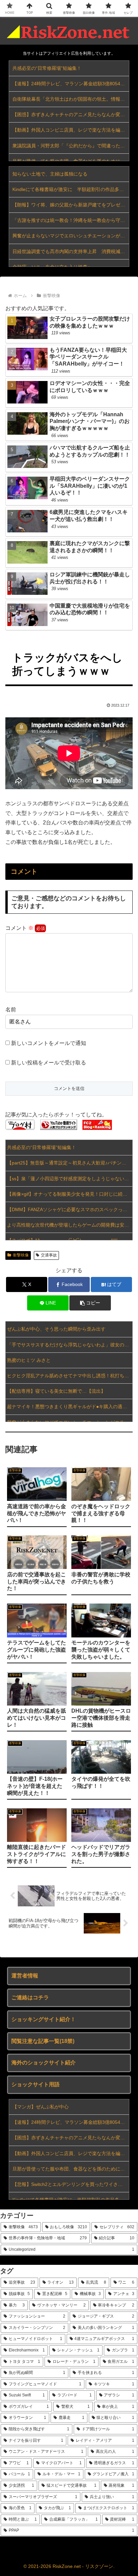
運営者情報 (25, 1976)
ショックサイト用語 (36, 2084)
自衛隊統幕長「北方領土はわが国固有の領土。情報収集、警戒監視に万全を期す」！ (71, 99)
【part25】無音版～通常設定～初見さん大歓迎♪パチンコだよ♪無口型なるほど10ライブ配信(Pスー (70, 1163)
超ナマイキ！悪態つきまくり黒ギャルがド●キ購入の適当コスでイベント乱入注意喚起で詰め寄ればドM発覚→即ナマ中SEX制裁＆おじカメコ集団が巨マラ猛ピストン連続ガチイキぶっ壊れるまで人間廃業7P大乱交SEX (70, 1406)
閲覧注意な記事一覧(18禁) (43, 2041)
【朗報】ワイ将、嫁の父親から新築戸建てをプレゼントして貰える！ (71, 205)
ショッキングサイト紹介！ (44, 2019)
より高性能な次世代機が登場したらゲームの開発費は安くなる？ (70, 1225)
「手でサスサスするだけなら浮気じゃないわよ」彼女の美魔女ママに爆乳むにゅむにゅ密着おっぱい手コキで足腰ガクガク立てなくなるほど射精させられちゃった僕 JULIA (70, 1345)
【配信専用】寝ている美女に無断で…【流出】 (56, 1391)
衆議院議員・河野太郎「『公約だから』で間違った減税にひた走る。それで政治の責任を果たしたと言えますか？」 (71, 146)
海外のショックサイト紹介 (44, 2063)
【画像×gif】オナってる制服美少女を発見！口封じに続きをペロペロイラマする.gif (70, 1194)
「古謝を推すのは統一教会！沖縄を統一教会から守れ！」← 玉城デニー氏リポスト (71, 220)
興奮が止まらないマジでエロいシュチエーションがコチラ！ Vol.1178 (71, 236)
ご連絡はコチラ (30, 1997)
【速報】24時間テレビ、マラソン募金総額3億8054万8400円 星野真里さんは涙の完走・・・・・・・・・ (71, 84)
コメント (19, 928)
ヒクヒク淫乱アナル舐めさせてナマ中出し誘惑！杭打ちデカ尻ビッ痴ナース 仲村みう (70, 1376)
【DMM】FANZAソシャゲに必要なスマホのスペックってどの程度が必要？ (70, 1209)
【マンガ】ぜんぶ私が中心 (41, 2107)
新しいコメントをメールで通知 (49, 1043)
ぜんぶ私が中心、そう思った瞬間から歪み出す (56, 1329)
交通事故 (49, 1255)
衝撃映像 (21, 1255)
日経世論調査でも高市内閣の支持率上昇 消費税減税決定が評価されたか (71, 251)
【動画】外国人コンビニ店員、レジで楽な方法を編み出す (71, 130)
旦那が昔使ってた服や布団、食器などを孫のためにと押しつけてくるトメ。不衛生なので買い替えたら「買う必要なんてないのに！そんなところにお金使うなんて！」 (71, 2169)
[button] (90, 1303)
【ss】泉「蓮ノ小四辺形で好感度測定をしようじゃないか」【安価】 (70, 1179)
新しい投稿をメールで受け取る (49, 1063)
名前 (11, 1010)
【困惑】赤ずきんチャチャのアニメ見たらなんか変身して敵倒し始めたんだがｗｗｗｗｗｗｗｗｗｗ (71, 114)
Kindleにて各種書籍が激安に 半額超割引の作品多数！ (71, 189)
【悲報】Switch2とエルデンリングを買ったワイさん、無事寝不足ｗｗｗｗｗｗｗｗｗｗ (71, 2184)
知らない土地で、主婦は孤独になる (50, 174)
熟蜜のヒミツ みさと (29, 1360)
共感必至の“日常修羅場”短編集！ (47, 68)
